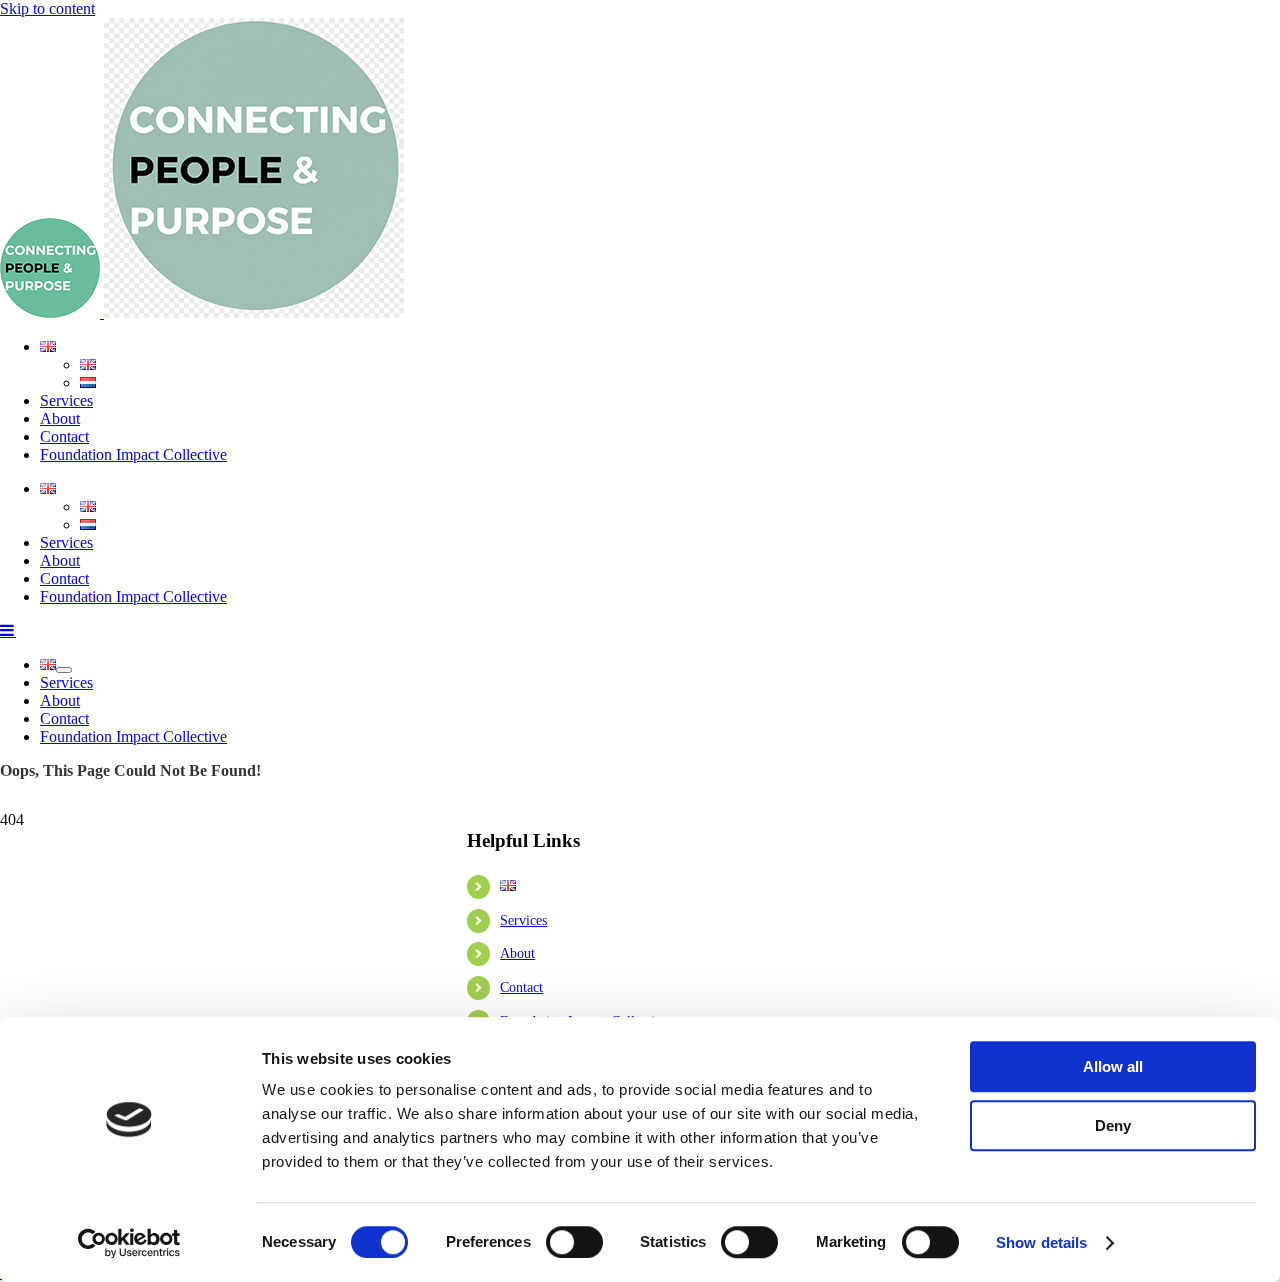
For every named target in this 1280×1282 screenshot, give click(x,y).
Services (523, 920)
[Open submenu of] (64, 670)
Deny (1113, 1125)
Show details (1041, 1242)
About (517, 953)
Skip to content (47, 8)
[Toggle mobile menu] (8, 630)
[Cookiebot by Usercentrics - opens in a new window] (129, 1243)
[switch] (574, 1242)
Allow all (1113, 1066)
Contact (521, 987)
